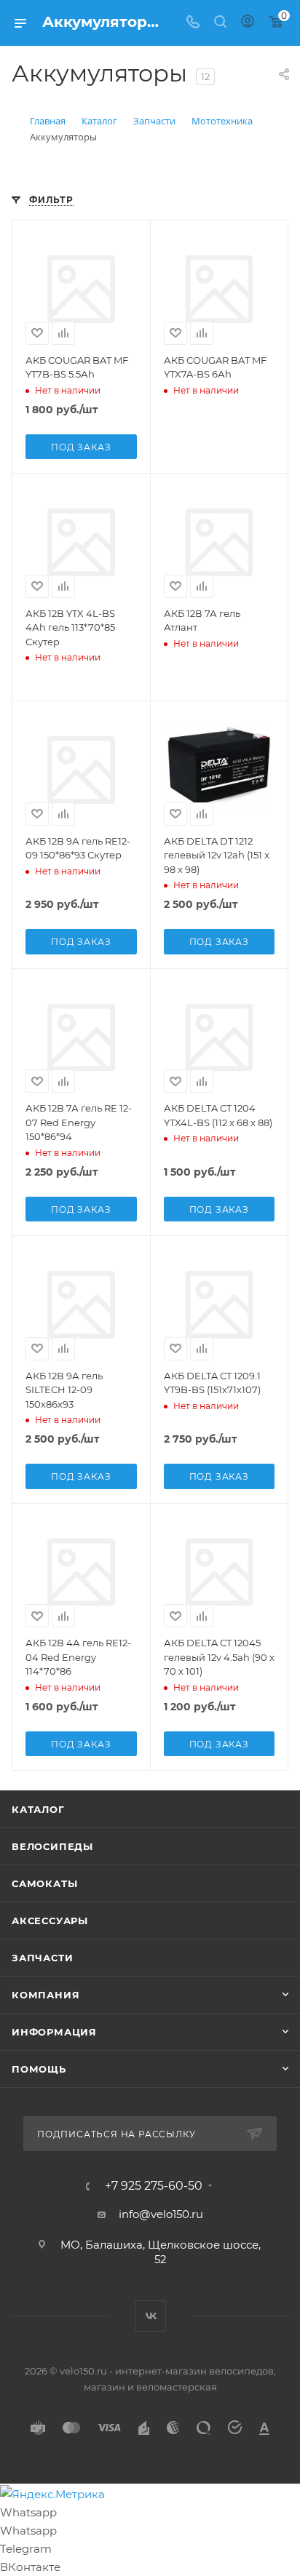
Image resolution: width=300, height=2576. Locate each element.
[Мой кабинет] (248, 23)
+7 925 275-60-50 (154, 2186)
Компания (46, 1995)
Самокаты (44, 1883)
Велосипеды (52, 1846)
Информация (54, 2032)
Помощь (39, 2069)
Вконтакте (150, 2316)
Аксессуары (50, 1921)
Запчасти (42, 1958)
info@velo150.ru (161, 2214)
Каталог (38, 1809)
